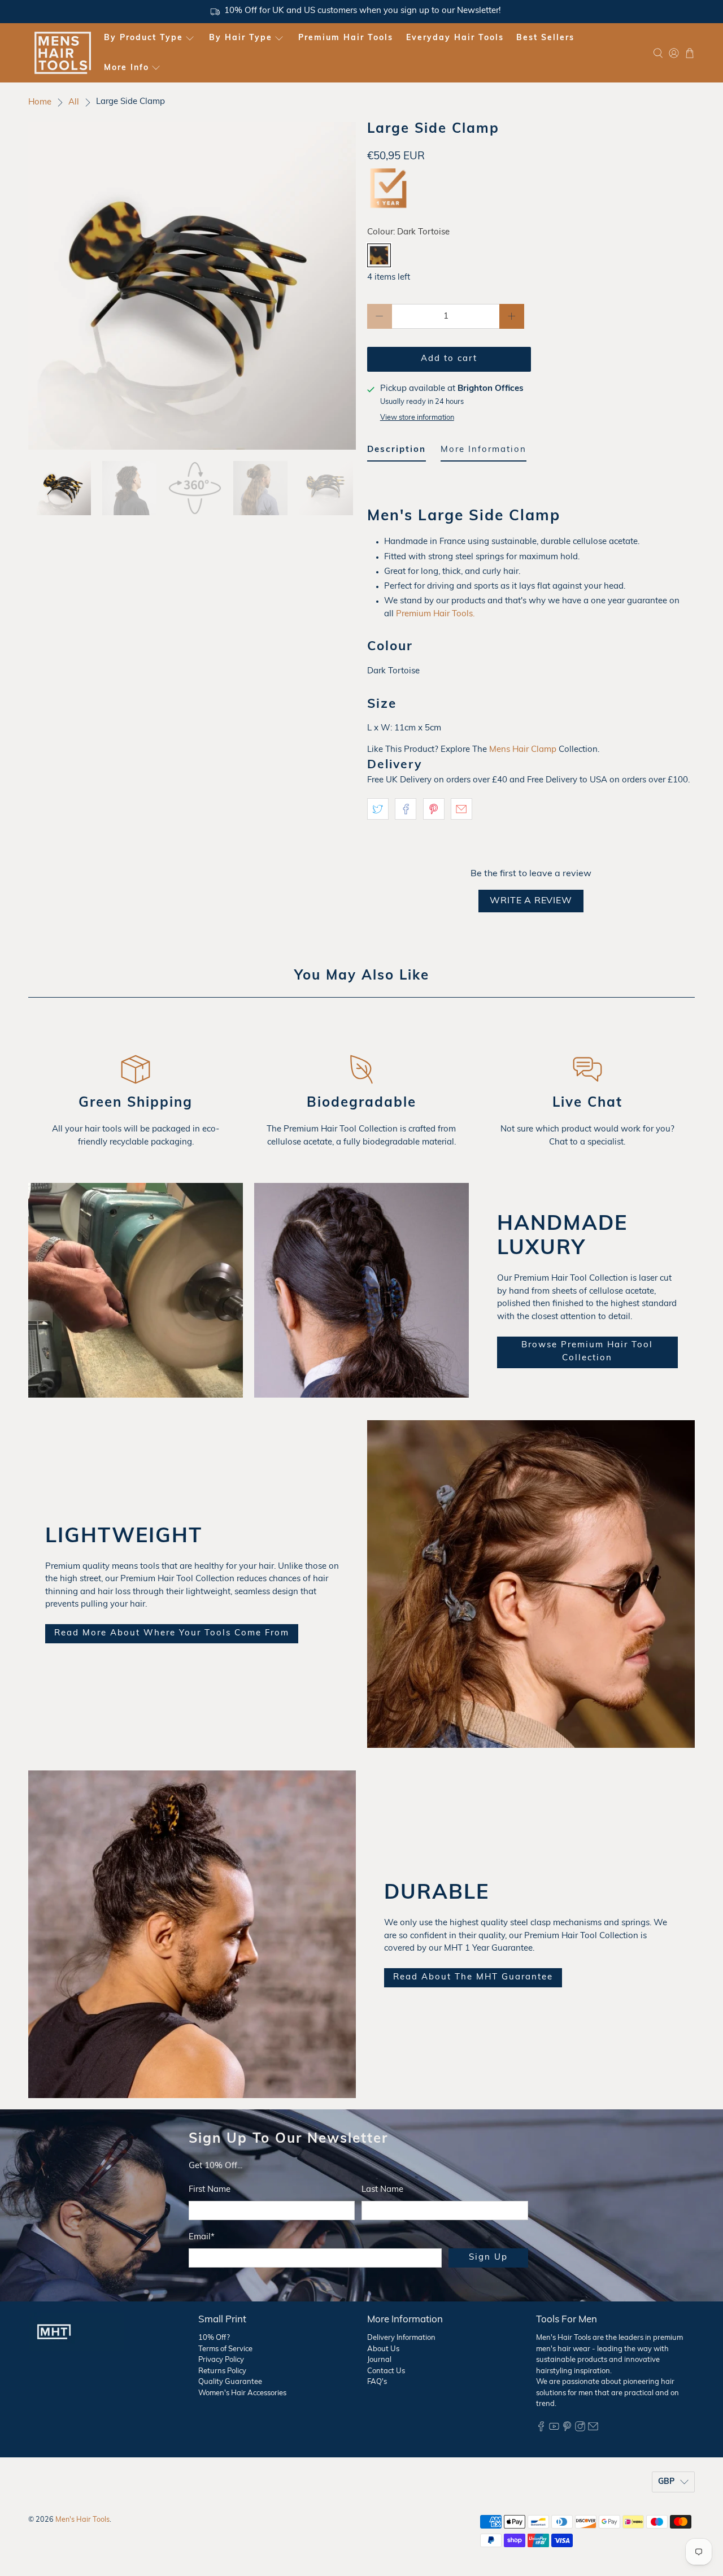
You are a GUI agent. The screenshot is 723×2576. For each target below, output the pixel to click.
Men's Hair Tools (82, 2520)
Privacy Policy (221, 2360)
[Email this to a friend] (461, 809)
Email (202, 2237)
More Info (127, 68)
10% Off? (214, 2338)
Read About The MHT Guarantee (473, 1977)
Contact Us (386, 2371)
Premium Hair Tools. (436, 614)
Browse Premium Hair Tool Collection (587, 1352)
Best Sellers (545, 38)
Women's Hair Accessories (242, 2393)
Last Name (382, 2190)
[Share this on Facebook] (406, 809)
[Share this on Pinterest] (434, 809)
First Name (210, 2190)
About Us (383, 2349)
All (74, 103)
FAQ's (377, 2382)
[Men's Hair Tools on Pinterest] (567, 2429)
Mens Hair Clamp (523, 750)
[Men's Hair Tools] (63, 53)
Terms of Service (225, 2349)
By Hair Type (241, 38)
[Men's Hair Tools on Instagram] (580, 2429)
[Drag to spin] (192, 286)
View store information (417, 418)
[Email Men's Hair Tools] (593, 2429)
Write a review (531, 901)
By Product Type (143, 38)
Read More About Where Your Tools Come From (172, 1633)
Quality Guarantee (230, 2382)
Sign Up (488, 2258)
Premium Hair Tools (346, 38)
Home (40, 103)
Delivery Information (401, 2338)
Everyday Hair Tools (455, 38)
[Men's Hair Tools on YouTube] (554, 2429)
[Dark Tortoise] (379, 255)
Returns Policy (222, 2371)
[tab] (397, 453)
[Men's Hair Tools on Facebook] (541, 2429)
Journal (379, 2360)
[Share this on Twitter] (378, 809)
